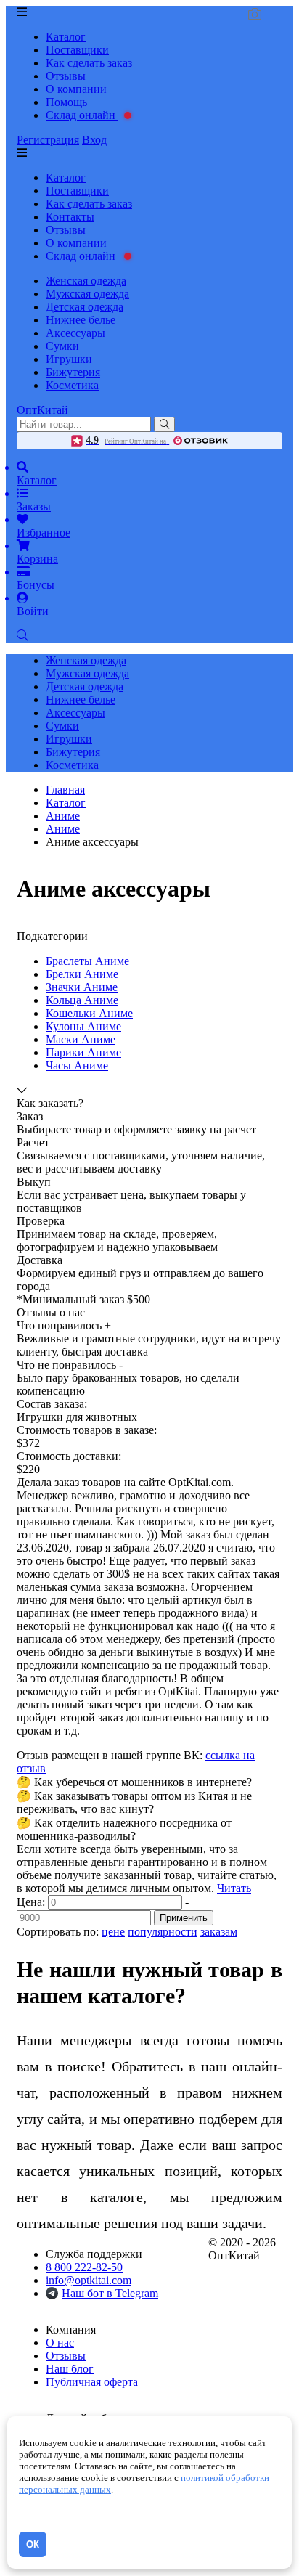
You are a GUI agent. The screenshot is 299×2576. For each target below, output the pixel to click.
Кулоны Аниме (83, 1026)
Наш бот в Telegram (110, 2293)
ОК (33, 2544)
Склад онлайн (82, 115)
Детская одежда (85, 307)
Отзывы (66, 76)
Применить (184, 1918)
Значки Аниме (82, 987)
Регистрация (48, 140)
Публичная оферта (92, 2382)
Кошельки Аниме (89, 1013)
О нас (60, 2343)
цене (113, 1932)
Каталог (66, 37)
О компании (76, 89)
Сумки (62, 346)
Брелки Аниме (82, 974)
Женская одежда (86, 281)
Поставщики (77, 50)
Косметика (72, 385)
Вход (94, 140)
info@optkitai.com (89, 2280)
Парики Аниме (83, 1052)
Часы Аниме (77, 1065)
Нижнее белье (81, 320)
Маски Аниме (81, 1039)
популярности (163, 1932)
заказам (219, 1932)
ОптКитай (42, 410)
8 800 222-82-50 (84, 2267)
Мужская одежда (87, 294)
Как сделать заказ (89, 63)
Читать (234, 1888)
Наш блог (70, 2369)
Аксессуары (75, 333)
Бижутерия (73, 372)
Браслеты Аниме (87, 961)
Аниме (63, 829)
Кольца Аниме (82, 1000)
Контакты (70, 217)
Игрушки (69, 359)
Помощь (66, 102)
